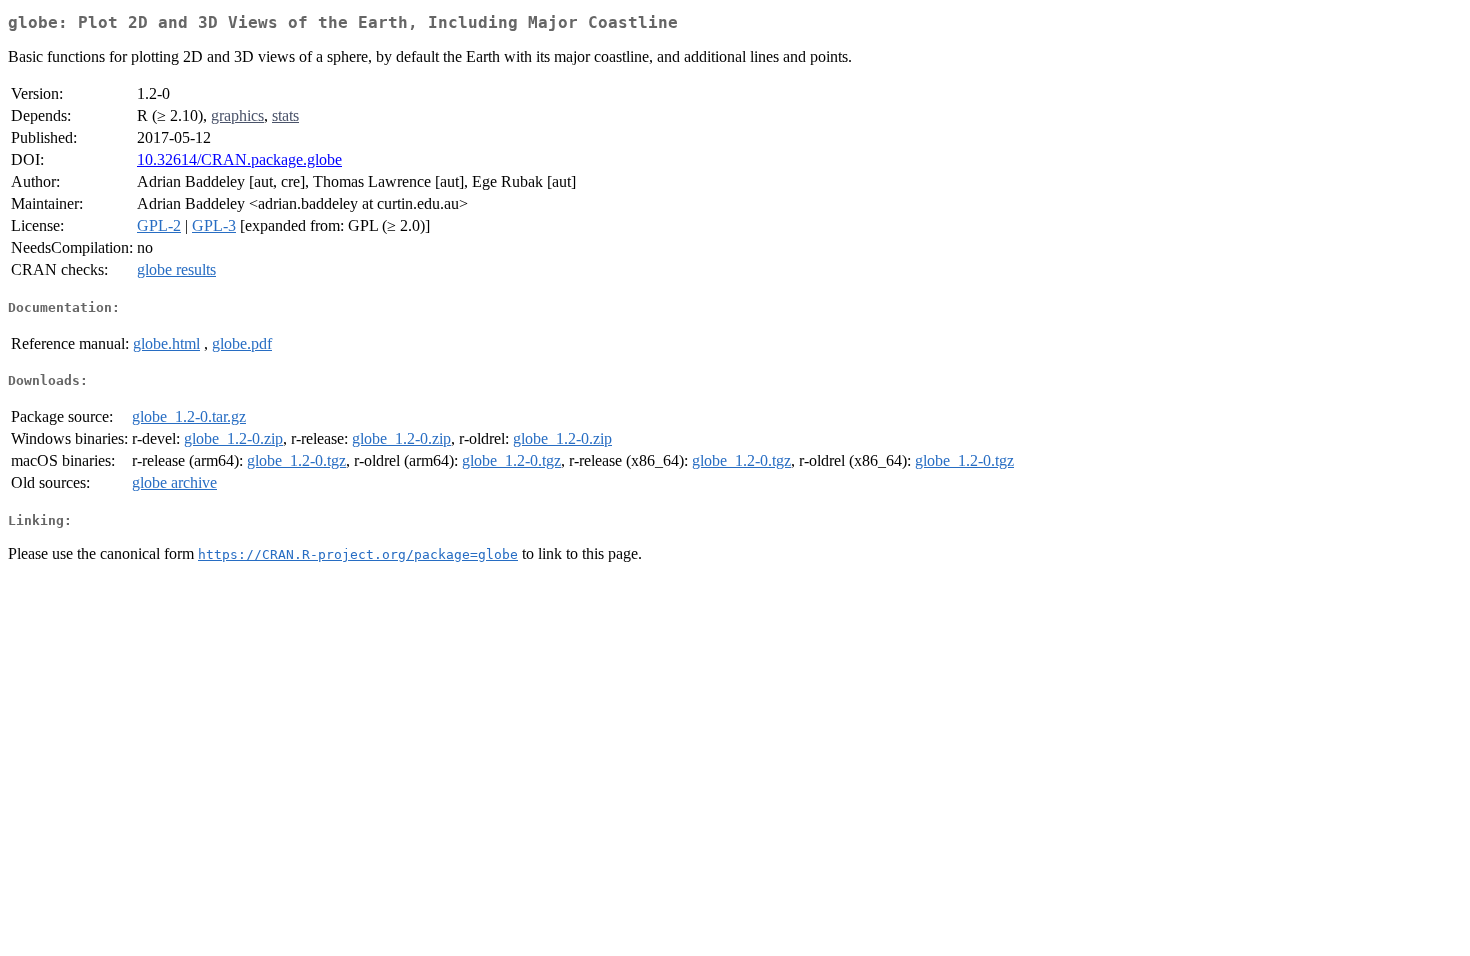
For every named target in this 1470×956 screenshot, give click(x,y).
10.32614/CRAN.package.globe (239, 159)
